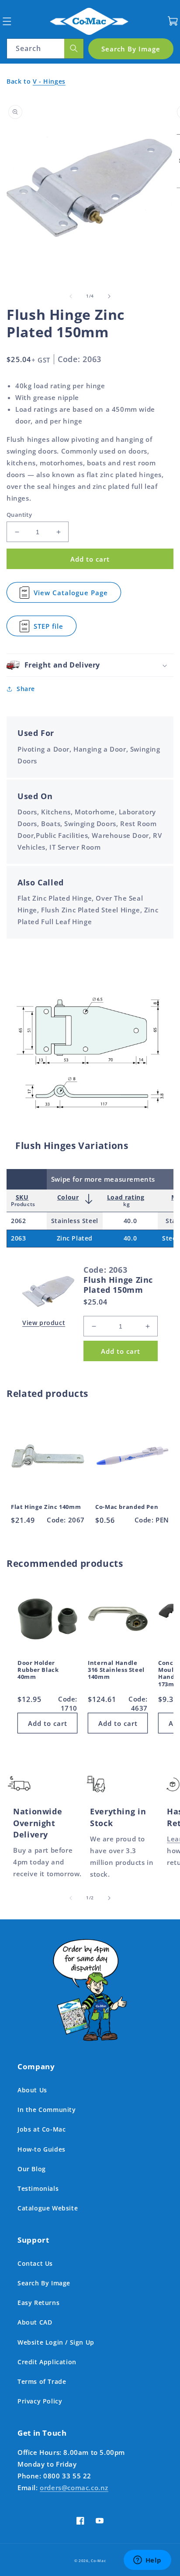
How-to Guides (42, 2149)
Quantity (19, 515)
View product (44, 1323)
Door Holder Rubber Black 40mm (38, 1670)
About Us (32, 2090)
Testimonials (38, 2188)
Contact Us (35, 2263)
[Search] (74, 49)
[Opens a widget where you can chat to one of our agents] (147, 2561)
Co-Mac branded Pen (127, 1507)
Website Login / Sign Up (56, 2342)
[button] (7, 21)
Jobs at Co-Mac (42, 2129)
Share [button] (26, 689)
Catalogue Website (48, 2208)
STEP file (51, 629)
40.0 (130, 1221)
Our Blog (32, 2169)
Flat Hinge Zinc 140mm (46, 1507)
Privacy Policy (40, 2401)
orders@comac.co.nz (74, 2488)
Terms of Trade (42, 2381)
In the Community (47, 2110)
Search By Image (44, 2283)
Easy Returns (38, 2303)
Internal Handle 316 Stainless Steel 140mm (116, 1670)
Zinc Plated (75, 1238)
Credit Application (47, 2362)
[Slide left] (71, 296)
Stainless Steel (75, 1221)
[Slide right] (109, 296)
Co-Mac (98, 2561)
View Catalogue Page (71, 595)
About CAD (35, 2322)
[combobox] (45, 49)
